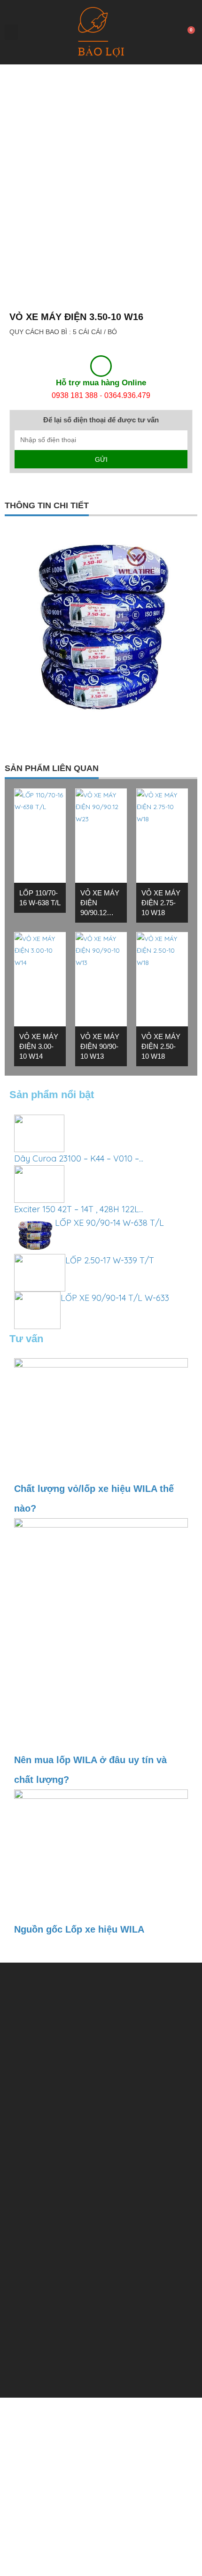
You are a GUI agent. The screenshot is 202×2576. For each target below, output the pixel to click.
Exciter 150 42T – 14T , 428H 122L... (79, 1196)
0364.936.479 (127, 395)
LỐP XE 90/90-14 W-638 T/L (109, 1210)
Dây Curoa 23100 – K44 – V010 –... (79, 1145)
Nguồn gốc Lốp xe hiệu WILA (79, 1916)
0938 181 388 (75, 395)
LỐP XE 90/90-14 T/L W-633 (115, 1285)
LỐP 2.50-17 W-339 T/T (110, 1247)
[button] (11, 32)
